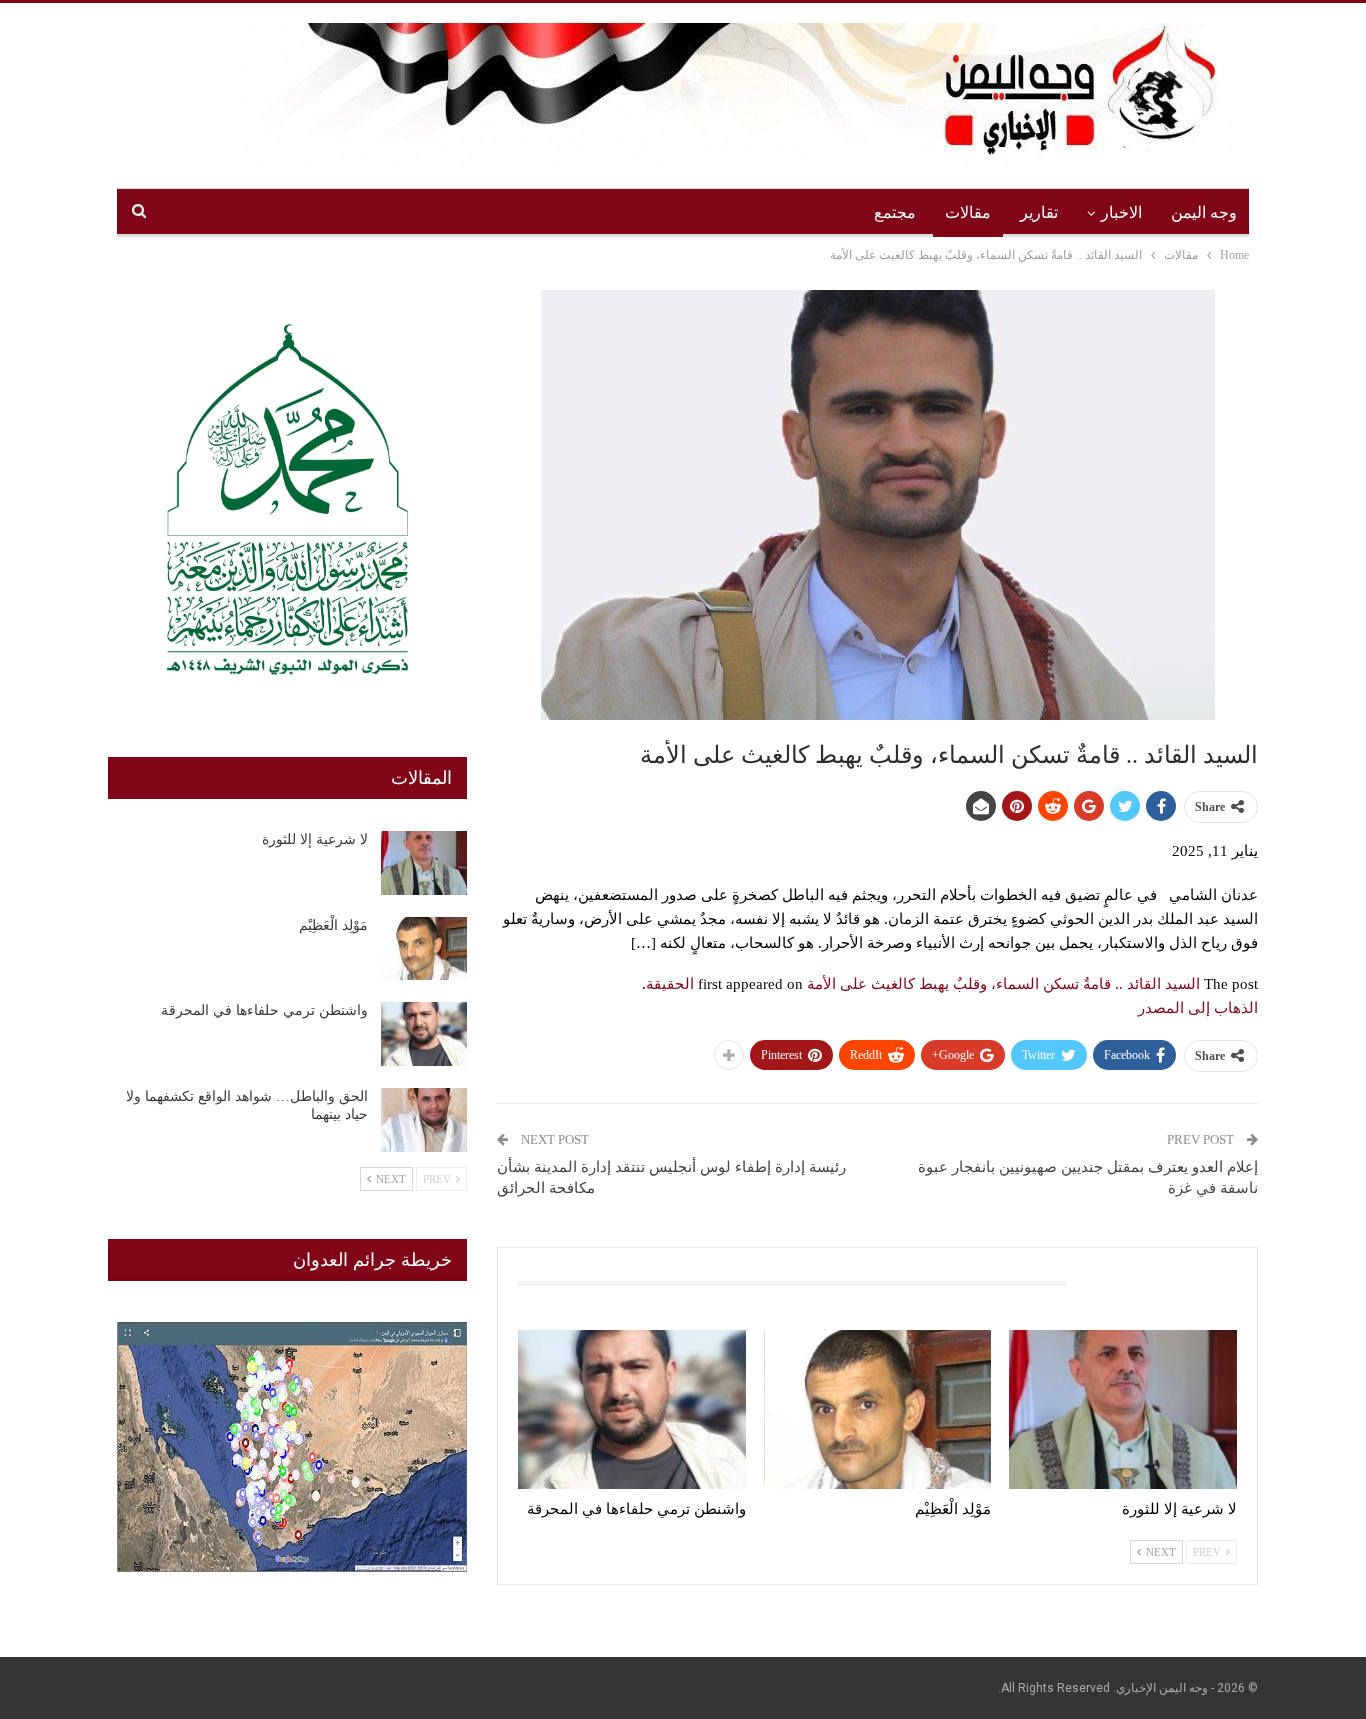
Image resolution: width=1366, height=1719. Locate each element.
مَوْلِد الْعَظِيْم (333, 925)
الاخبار (1121, 212)
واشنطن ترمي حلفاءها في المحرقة (264, 1010)
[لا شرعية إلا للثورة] (1123, 1409)
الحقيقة (670, 984)
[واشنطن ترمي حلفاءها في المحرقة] (632, 1409)
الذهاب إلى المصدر (1198, 1008)
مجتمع (895, 212)
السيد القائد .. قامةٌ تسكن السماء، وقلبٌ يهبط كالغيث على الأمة (1003, 984)
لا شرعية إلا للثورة (315, 839)
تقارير (1039, 212)
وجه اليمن (1204, 212)
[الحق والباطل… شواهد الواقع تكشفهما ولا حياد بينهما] (424, 1120)
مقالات (968, 212)
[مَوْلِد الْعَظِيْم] (878, 1409)
